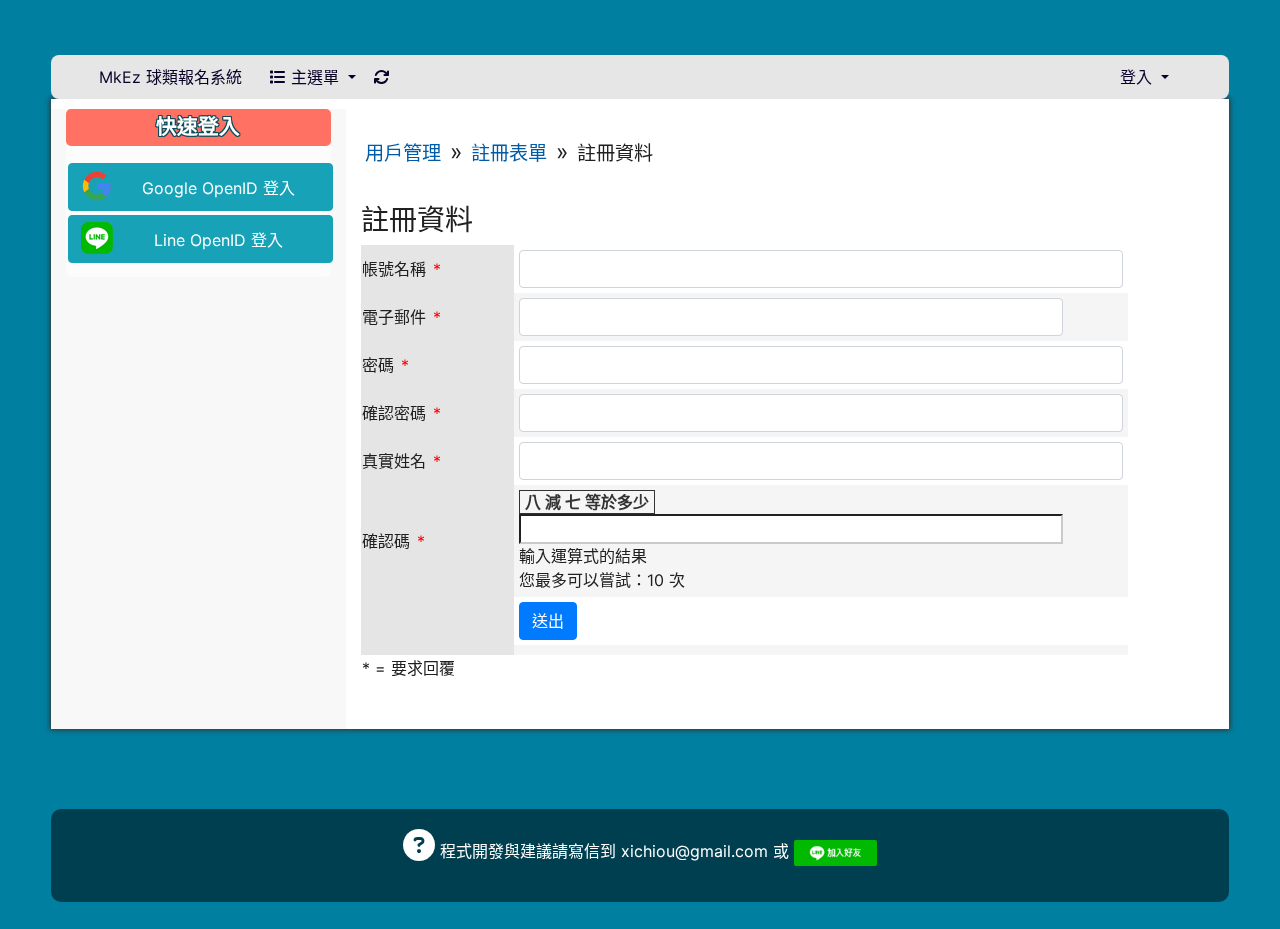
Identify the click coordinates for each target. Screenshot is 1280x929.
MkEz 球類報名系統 (170, 77)
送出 (548, 621)
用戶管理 (403, 153)
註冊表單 (509, 153)
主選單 (315, 77)
